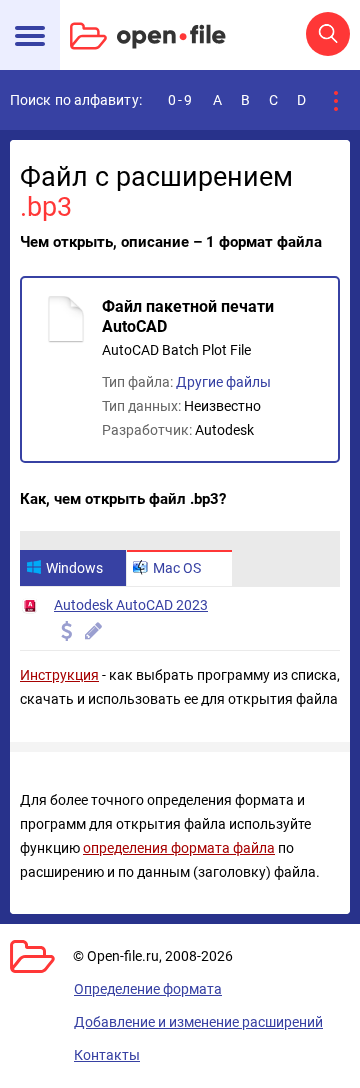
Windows (74, 568)
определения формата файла (179, 848)
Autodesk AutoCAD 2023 (131, 605)
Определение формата (148, 989)
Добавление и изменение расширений (198, 1022)
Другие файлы (223, 382)
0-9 (181, 100)
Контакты (107, 1055)
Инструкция (59, 675)
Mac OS (177, 568)
